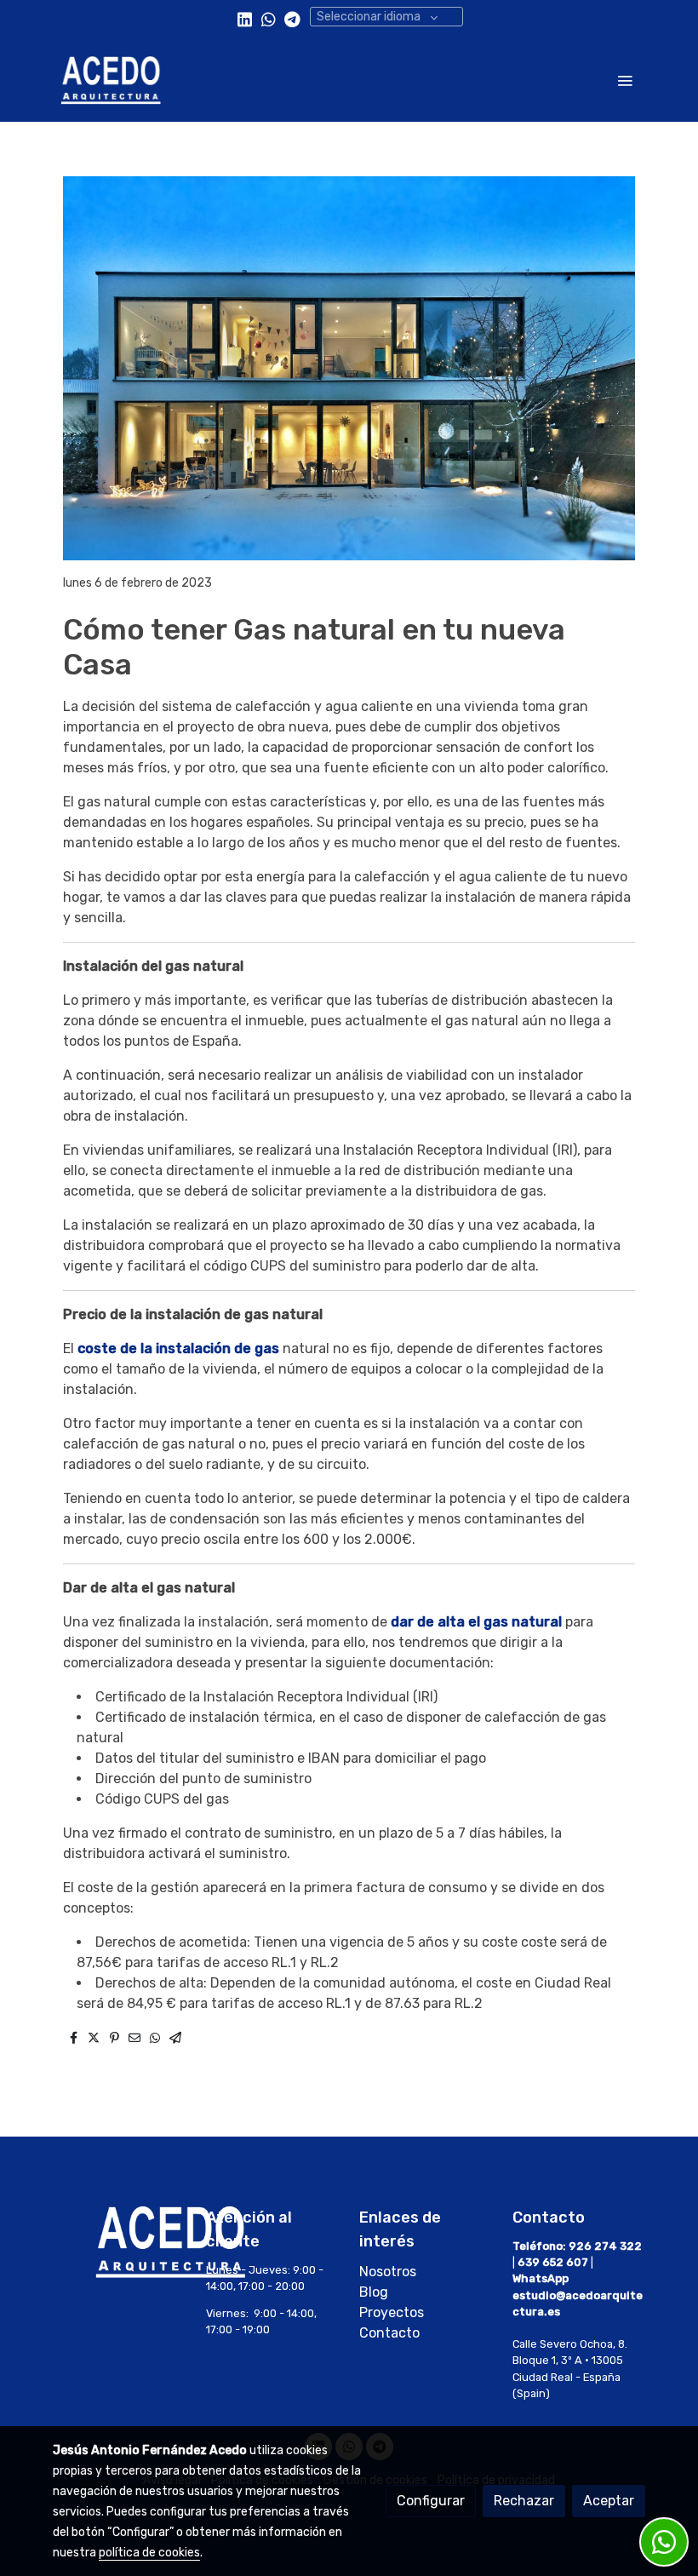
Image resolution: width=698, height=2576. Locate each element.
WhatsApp (541, 2278)
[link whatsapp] (269, 18)
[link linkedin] (245, 18)
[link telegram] (292, 18)
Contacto (389, 2333)
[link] (111, 80)
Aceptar (609, 2501)
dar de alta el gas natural (476, 1622)
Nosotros (388, 2272)
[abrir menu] (625, 80)
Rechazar (524, 2501)
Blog (375, 2292)
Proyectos (392, 2312)
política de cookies (149, 2553)
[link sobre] (119, 2242)
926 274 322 (605, 2246)
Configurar (431, 2501)
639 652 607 (553, 2262)
